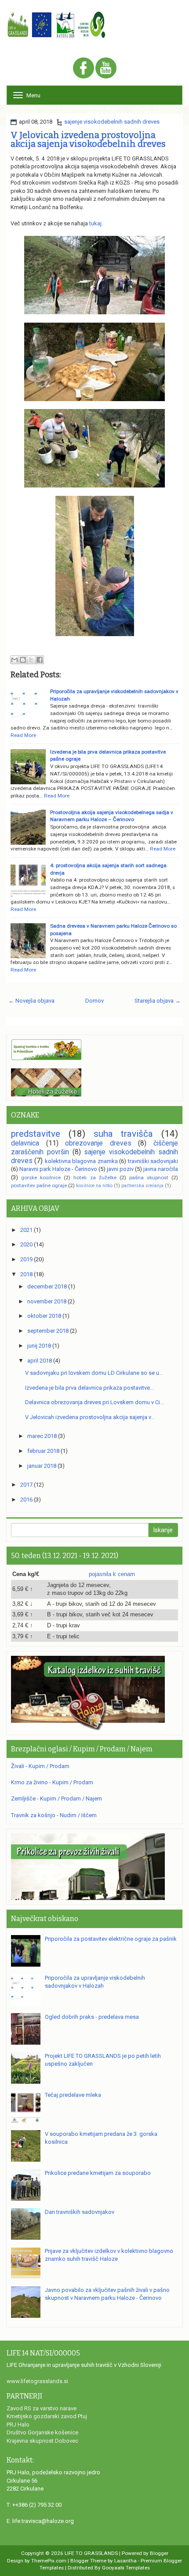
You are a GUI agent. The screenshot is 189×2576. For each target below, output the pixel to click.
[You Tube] (106, 69)
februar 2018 (43, 1451)
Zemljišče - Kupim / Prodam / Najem (56, 1799)
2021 (26, 1230)
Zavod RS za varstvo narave (42, 2408)
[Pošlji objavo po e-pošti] (15, 660)
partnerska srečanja (142, 1186)
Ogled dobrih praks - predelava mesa (92, 2017)
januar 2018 (42, 1466)
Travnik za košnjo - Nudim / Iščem (54, 1815)
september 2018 (48, 1331)
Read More (23, 735)
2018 (26, 1274)
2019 (26, 1259)
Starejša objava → (158, 1001)
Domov (94, 1001)
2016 (26, 1500)
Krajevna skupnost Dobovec (42, 2441)
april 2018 (40, 1361)
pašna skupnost (149, 1178)
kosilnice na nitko (94, 1186)
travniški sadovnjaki (153, 1161)
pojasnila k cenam (112, 1574)
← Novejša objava (31, 1001)
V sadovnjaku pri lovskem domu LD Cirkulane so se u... (94, 1373)
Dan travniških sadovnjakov (80, 2212)
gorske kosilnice (41, 1178)
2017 (26, 1485)
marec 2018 (42, 1436)
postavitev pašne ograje (39, 1185)
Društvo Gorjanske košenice (42, 2432)
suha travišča (124, 1134)
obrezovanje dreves (98, 1143)
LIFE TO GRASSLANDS (91, 2553)
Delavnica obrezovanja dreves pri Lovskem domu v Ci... (94, 1402)
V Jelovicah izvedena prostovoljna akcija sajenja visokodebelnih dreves (88, 139)
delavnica (25, 1143)
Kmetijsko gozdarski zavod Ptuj (47, 2416)
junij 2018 (39, 1346)
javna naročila (161, 1169)
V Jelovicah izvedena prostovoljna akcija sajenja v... (90, 1417)
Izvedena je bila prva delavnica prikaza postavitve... (89, 1388)
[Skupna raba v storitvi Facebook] (40, 660)
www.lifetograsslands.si (37, 2381)
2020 (26, 1244)
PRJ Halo (18, 2425)
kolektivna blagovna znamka (81, 1161)
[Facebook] (84, 69)
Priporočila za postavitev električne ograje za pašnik (111, 1939)
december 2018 (47, 1286)
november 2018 (47, 1301)
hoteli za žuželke (95, 1178)
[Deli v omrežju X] (31, 660)
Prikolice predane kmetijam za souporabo (98, 2173)
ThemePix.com (49, 2561)
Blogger (159, 2553)
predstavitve (36, 1134)
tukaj (95, 223)
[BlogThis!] (23, 660)
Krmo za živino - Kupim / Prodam (52, 1782)
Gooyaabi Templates (126, 2568)
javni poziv (120, 1169)
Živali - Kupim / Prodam (40, 1766)
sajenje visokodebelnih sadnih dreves (112, 122)
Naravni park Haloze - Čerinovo (58, 1169)
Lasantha (125, 2561)
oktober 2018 (44, 1316)
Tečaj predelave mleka (73, 2095)
